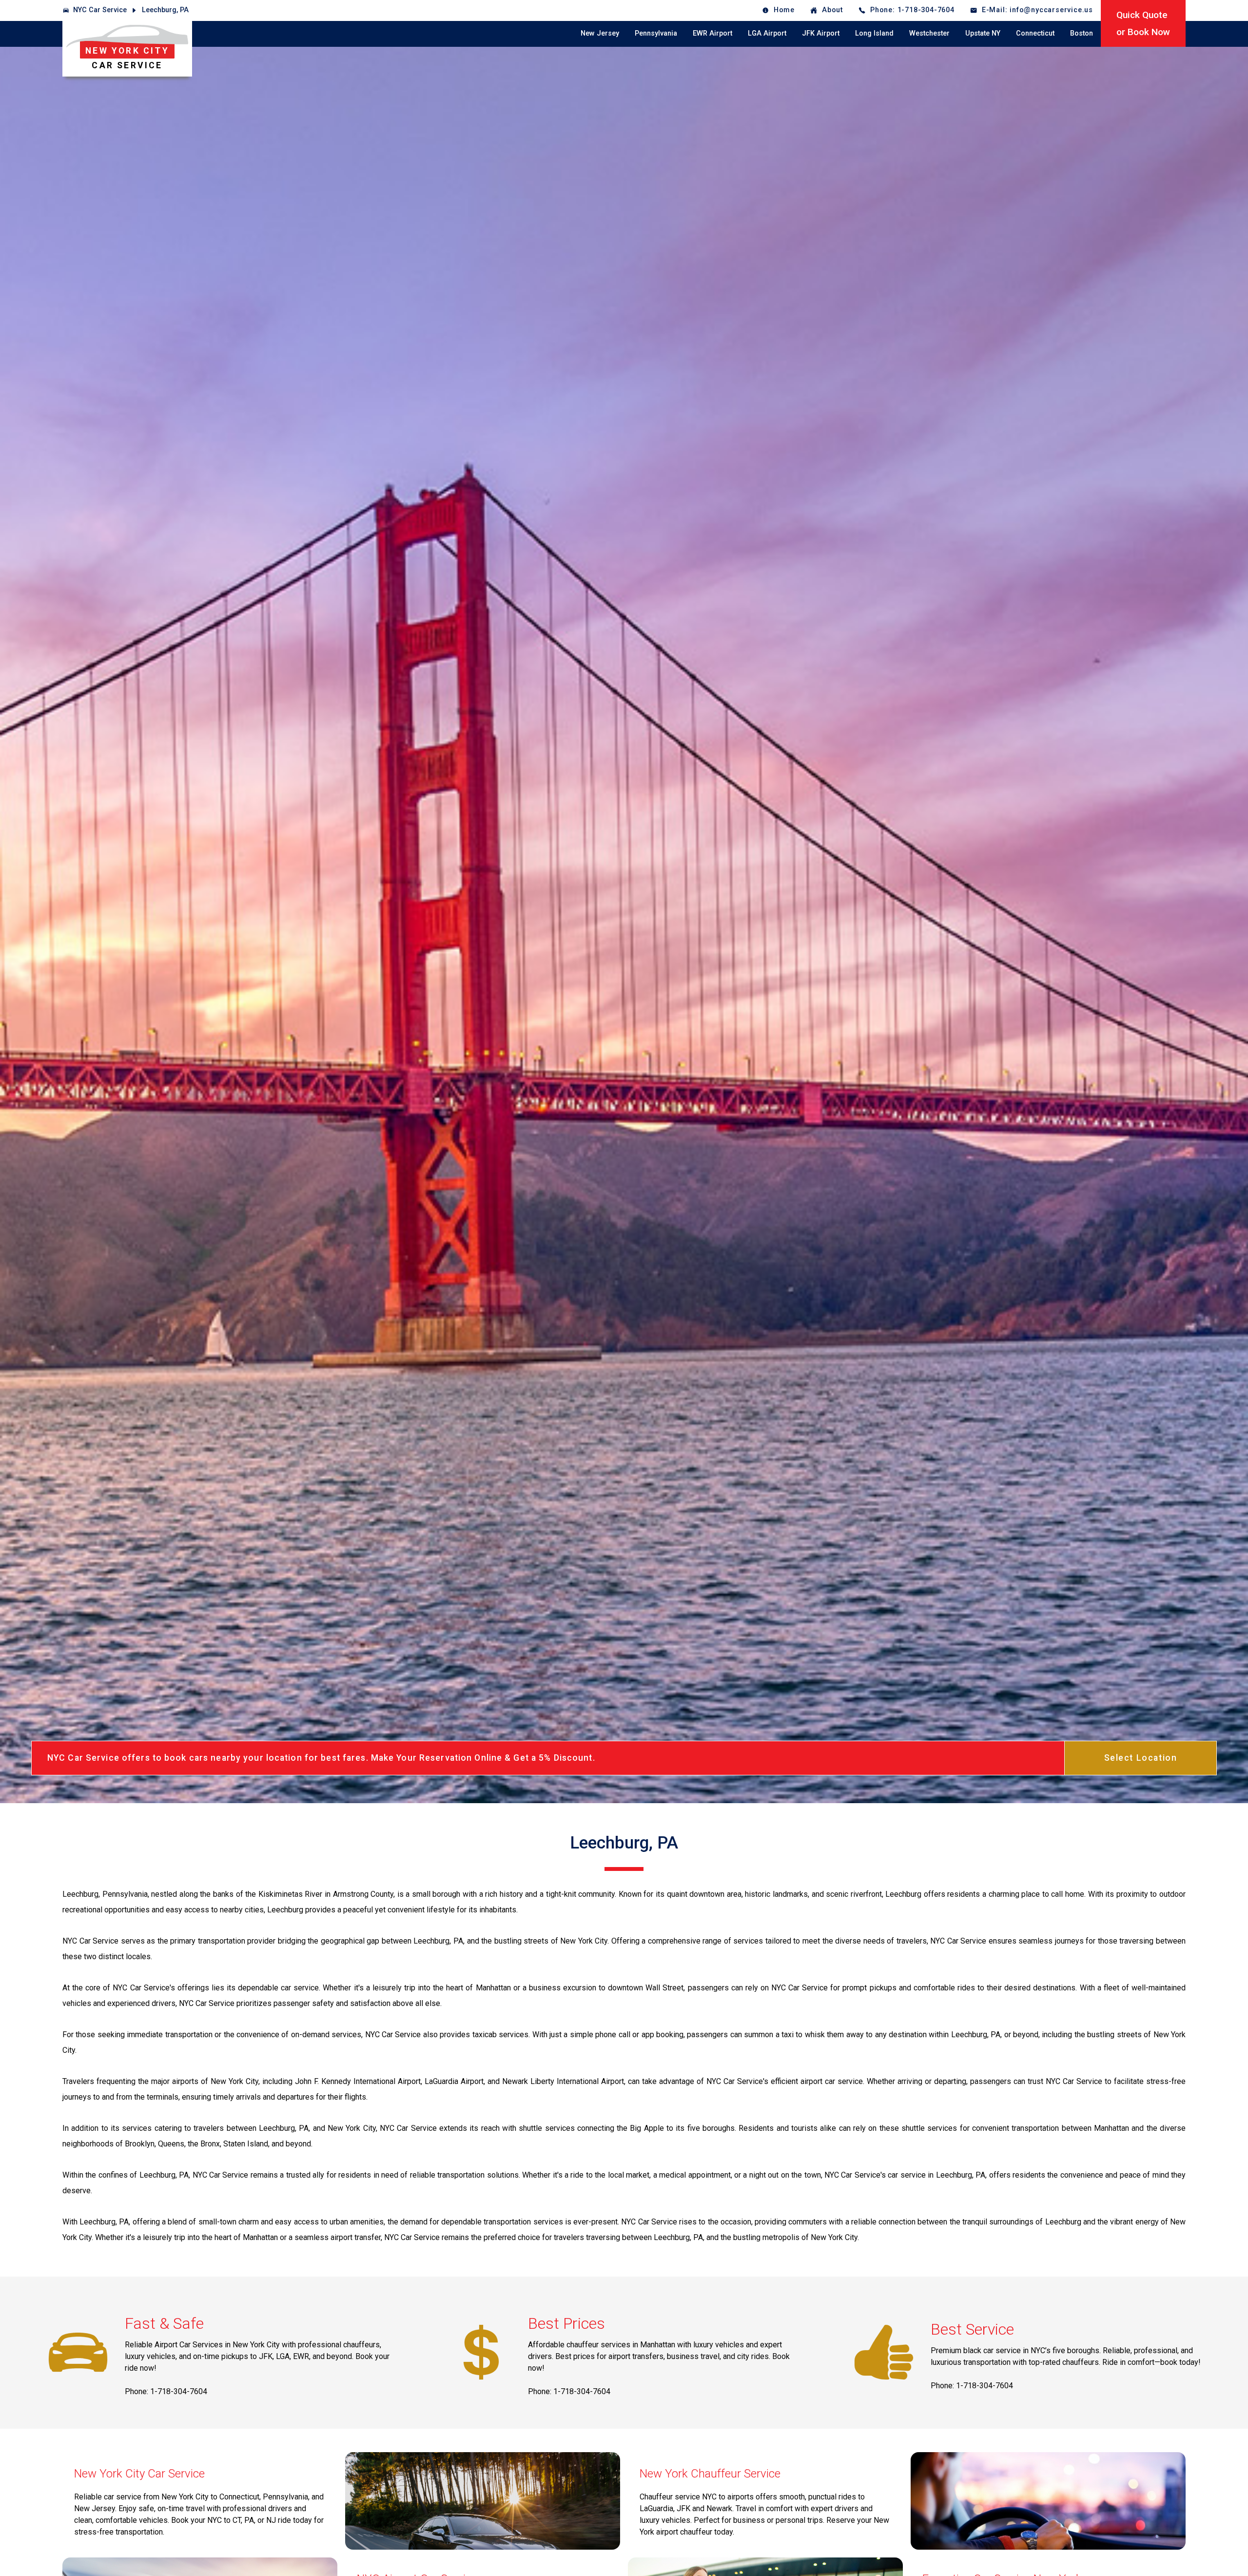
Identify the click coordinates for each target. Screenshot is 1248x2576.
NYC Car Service (100, 10)
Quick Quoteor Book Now (1143, 23)
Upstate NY (983, 33)
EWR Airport (712, 33)
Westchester (929, 33)
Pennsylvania (656, 33)
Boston (1082, 33)
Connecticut (1035, 33)
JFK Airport (821, 33)
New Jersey (600, 33)
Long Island (874, 33)
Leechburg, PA (165, 10)
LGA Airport (767, 33)
